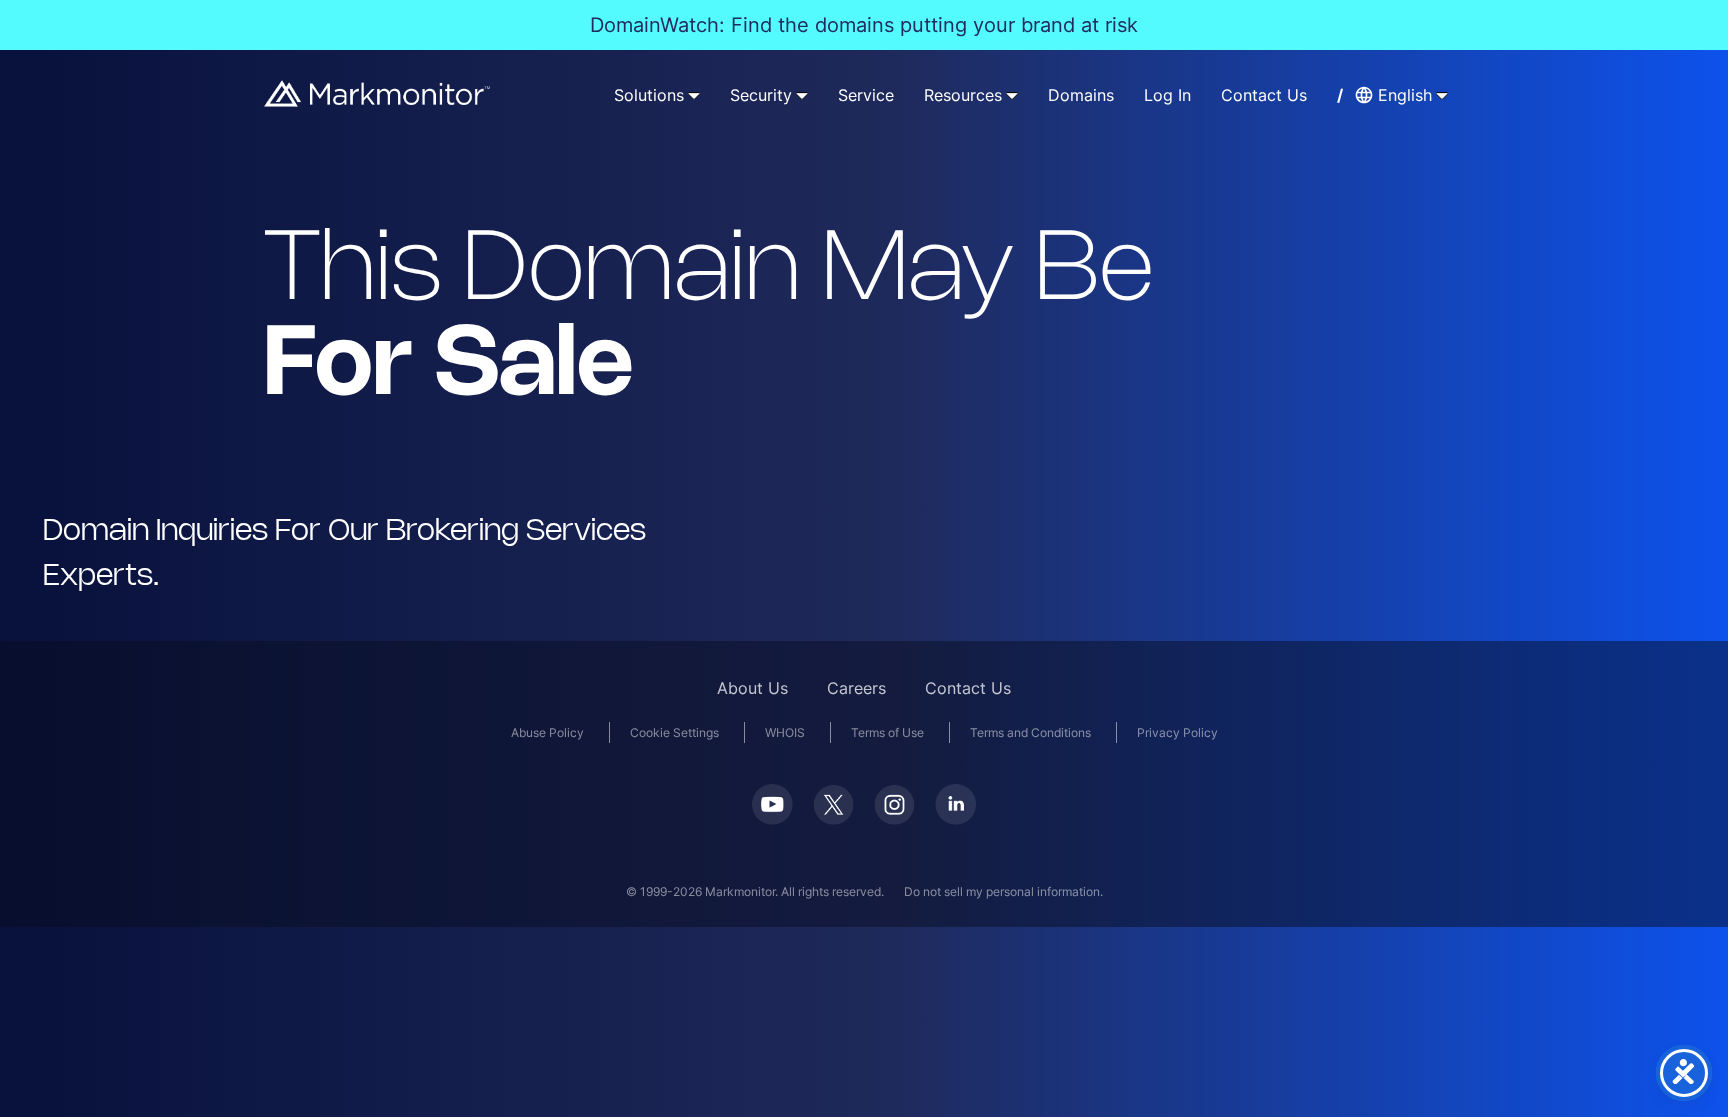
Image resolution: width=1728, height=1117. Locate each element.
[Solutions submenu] (694, 95)
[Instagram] (894, 818)
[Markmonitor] (378, 100)
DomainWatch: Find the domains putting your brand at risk (864, 25)
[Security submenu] (802, 95)
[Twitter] (833, 818)
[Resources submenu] (1012, 95)
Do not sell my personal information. (1003, 891)
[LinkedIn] (955, 818)
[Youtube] (772, 818)
